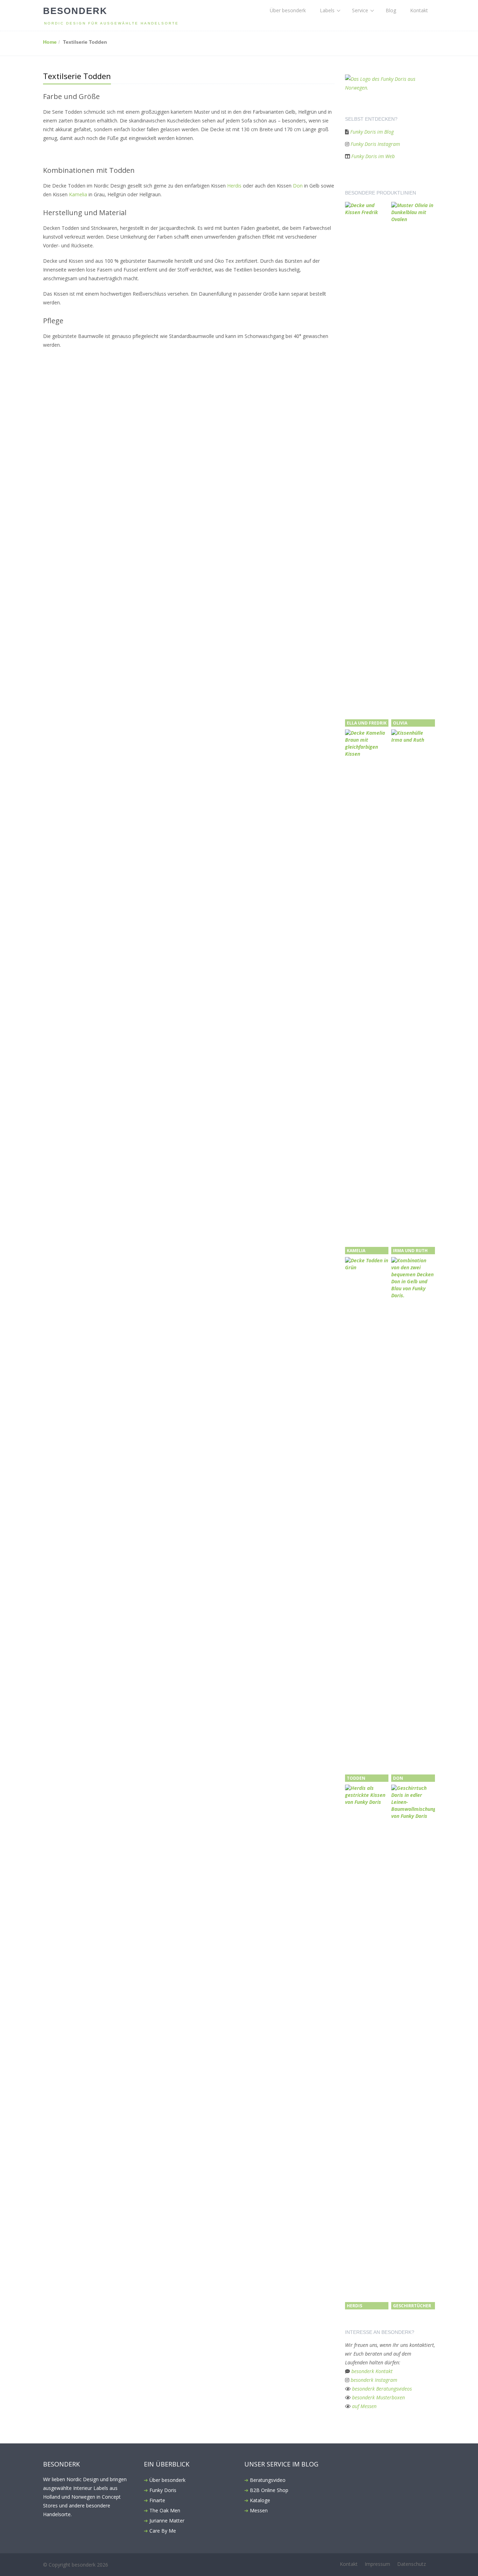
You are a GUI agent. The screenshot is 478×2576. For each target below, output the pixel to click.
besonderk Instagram (374, 2380)
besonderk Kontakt (372, 2371)
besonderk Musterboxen (378, 2397)
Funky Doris (163, 2490)
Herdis (234, 186)
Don (298, 186)
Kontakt (419, 10)
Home (50, 42)
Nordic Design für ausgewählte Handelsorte (111, 23)
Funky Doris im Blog (372, 132)
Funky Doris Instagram (375, 144)
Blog (391, 10)
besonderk (75, 11)
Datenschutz (412, 2564)
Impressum (377, 2564)
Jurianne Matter (167, 2521)
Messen (259, 2510)
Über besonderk (288, 10)
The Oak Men (165, 2510)
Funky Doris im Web (373, 156)
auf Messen (364, 2406)
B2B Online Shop (269, 2490)
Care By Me (163, 2531)
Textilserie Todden (77, 76)
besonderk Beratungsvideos (382, 2389)
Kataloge (260, 2500)
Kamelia (79, 194)
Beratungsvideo (268, 2480)
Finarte (157, 2500)
